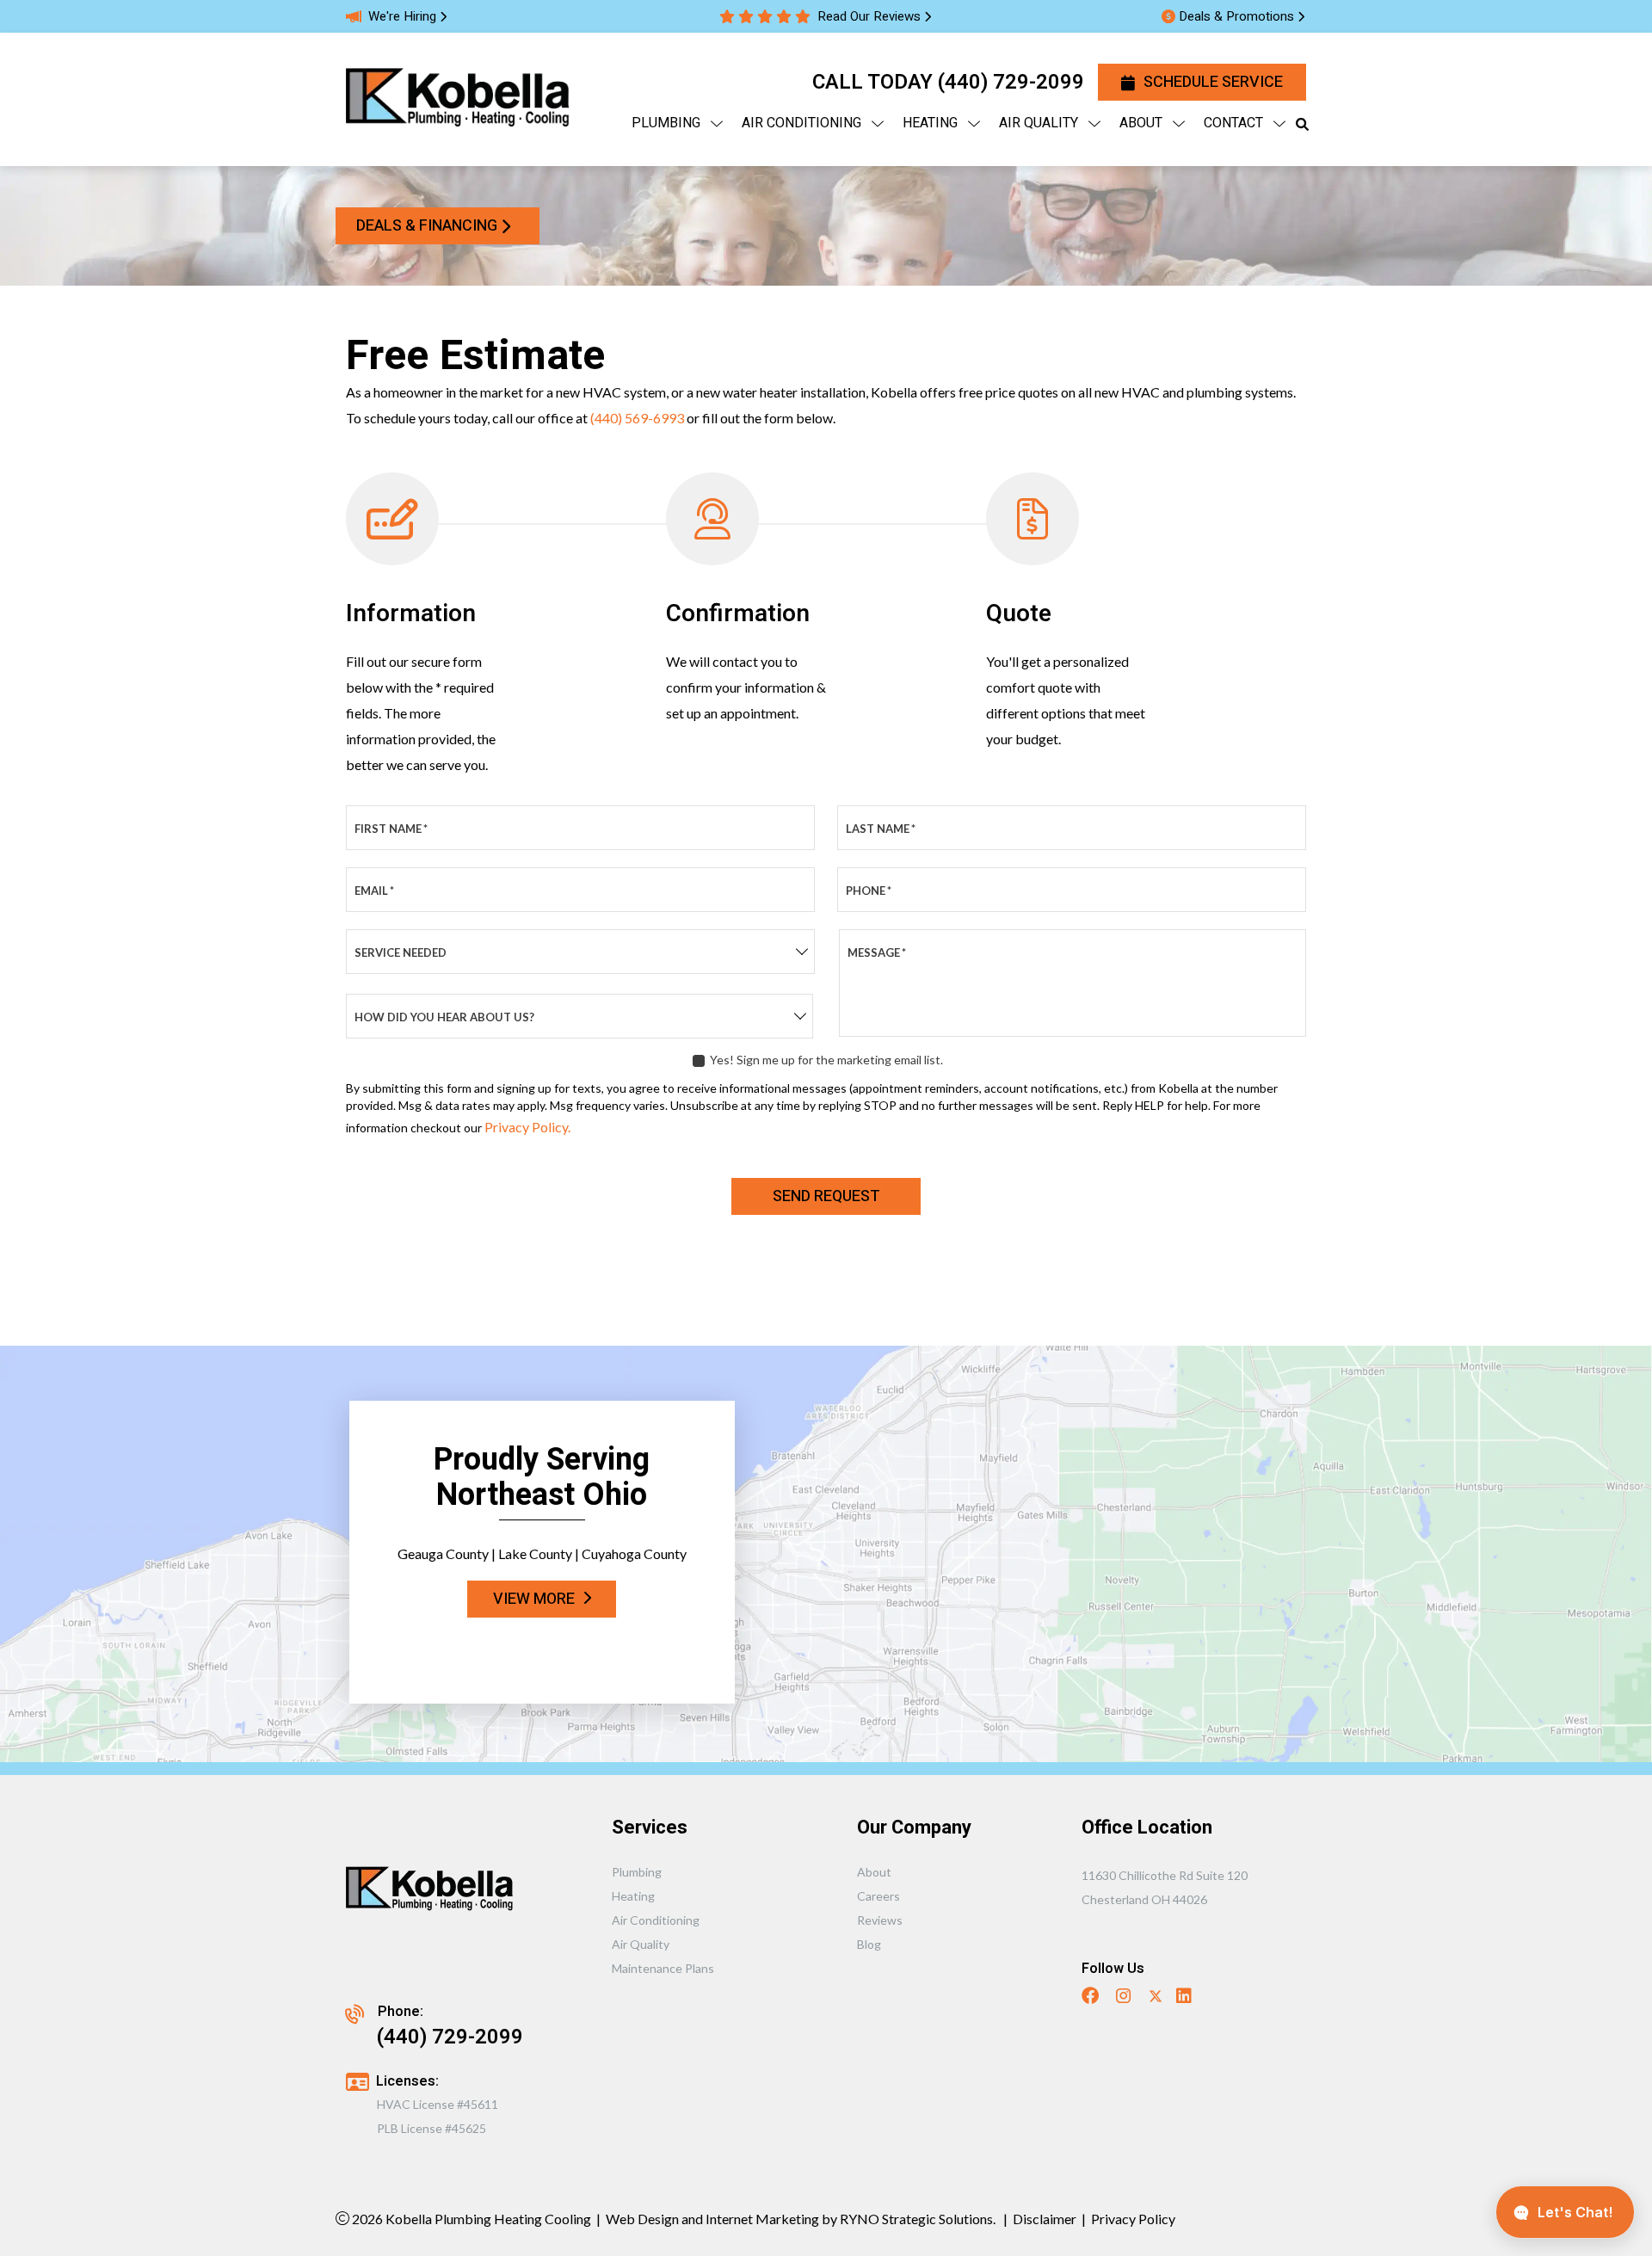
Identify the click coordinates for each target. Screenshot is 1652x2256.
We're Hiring (402, 16)
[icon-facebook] (1092, 1998)
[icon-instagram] (1125, 1998)
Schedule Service (1213, 82)
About (874, 1872)
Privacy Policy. (527, 1127)
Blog (869, 1944)
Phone (869, 891)
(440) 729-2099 (1011, 82)
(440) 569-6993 (637, 418)
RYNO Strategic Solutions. (916, 2219)
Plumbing (637, 1872)
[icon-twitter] (1156, 1998)
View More (534, 1599)
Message (877, 952)
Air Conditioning (656, 1920)
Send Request (826, 1196)
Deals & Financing (427, 226)
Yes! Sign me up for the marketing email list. (826, 1060)
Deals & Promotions (1236, 16)
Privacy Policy (1133, 2219)
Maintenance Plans (663, 1968)
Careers (878, 1896)
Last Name (881, 829)
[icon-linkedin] (1186, 1998)
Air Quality (641, 1944)
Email (374, 891)
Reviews (880, 1920)
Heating (633, 1896)
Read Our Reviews (869, 16)
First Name (391, 829)
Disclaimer (1045, 2219)
